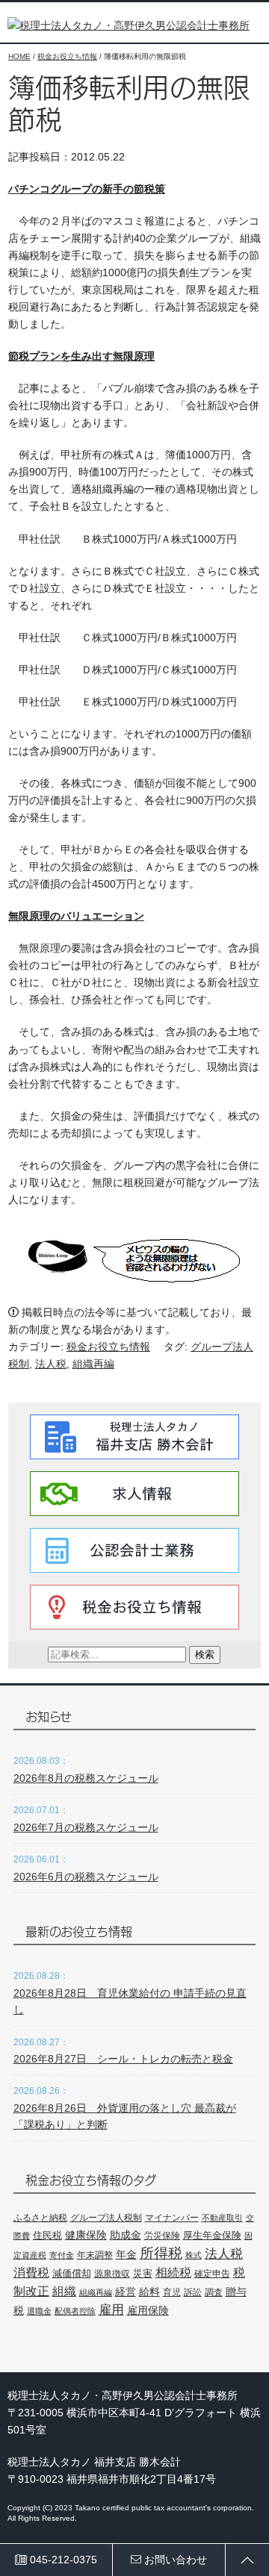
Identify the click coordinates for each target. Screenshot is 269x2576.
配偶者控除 (75, 2311)
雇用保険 (148, 2310)
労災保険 (162, 2236)
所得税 (161, 2253)
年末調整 (95, 2255)
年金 (126, 2254)
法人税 (51, 1364)
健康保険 (86, 2235)
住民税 (47, 2235)
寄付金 (62, 2255)
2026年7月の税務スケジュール (86, 1827)
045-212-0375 (62, 2560)
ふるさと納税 (40, 2218)
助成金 (126, 2235)
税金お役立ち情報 (108, 1347)
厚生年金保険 (212, 2235)
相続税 (173, 2272)
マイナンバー (172, 2218)
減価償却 (72, 2273)
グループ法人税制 (106, 2217)
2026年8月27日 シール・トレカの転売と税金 (123, 2059)
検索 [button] (205, 1655)
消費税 (31, 2272)
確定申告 (212, 2274)
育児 (172, 2292)
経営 (126, 2292)
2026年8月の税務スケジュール (86, 1778)
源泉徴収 (112, 2274)
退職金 (39, 2311)
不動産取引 (222, 2218)
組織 (64, 2291)
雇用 (111, 2310)
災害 (143, 2273)
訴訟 (193, 2292)
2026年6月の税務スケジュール (86, 1877)
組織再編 (93, 1364)
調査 (214, 2292)
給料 (149, 2292)
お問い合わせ (174, 2560)
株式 (194, 2255)
